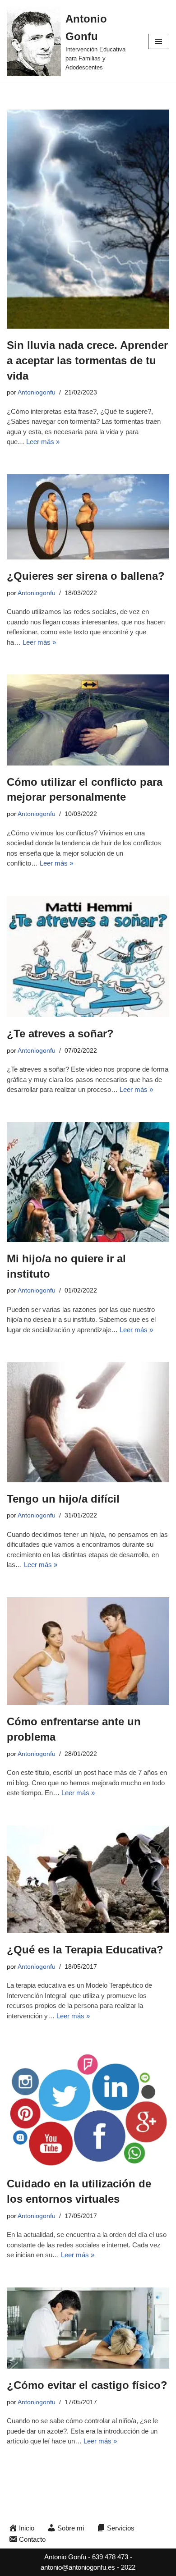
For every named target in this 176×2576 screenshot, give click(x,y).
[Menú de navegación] (159, 41)
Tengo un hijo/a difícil (63, 1499)
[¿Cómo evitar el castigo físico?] (88, 2328)
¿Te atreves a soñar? (60, 1034)
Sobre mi (71, 2528)
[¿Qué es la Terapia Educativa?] (88, 1879)
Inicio (27, 2528)
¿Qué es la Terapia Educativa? (85, 1950)
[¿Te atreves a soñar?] (88, 957)
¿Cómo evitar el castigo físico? (87, 2385)
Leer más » (43, 442)
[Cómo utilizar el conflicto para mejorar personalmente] (88, 720)
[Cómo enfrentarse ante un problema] (88, 1651)
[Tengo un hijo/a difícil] (88, 1422)
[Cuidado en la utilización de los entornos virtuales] (88, 2108)
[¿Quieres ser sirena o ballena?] (88, 517)
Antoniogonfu (37, 392)
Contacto (32, 2539)
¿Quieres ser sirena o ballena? (86, 576)
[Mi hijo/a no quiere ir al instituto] (88, 1182)
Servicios (121, 2528)
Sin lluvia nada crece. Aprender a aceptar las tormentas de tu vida (87, 360)
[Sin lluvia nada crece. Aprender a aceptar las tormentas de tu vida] (88, 219)
